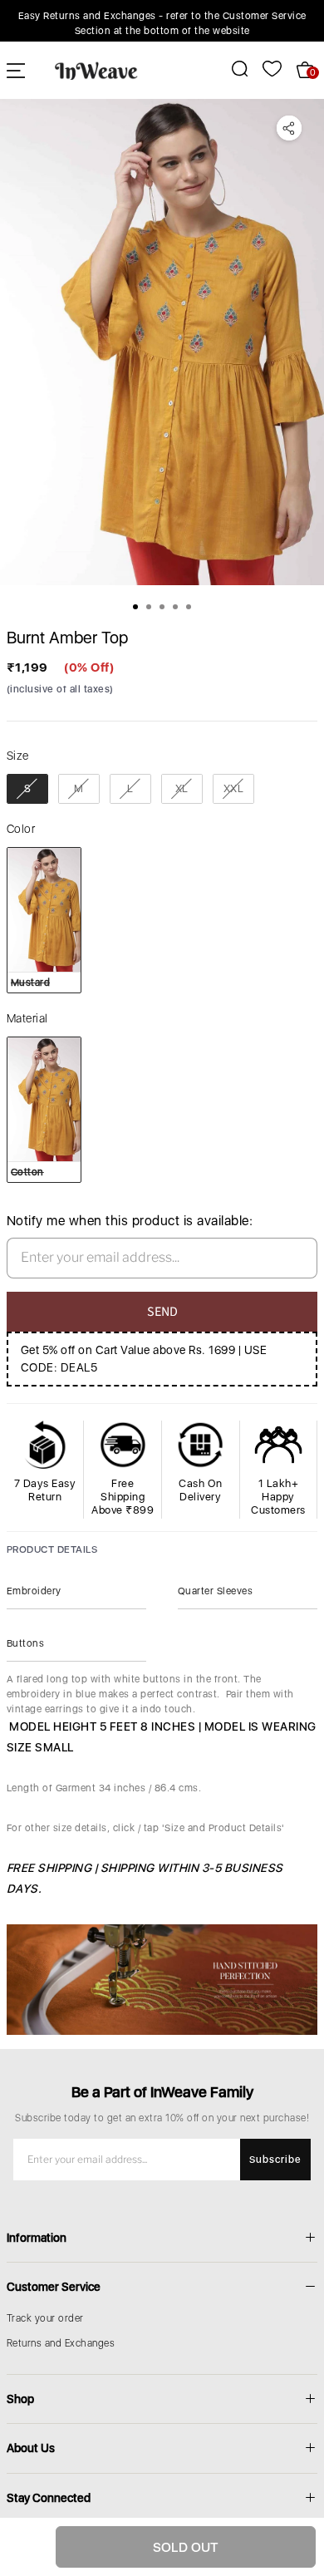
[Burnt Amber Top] (162, 342)
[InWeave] (96, 70)
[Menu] (16, 70)
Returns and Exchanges (61, 2343)
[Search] (231, 69)
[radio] (27, 789)
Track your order (45, 2318)
